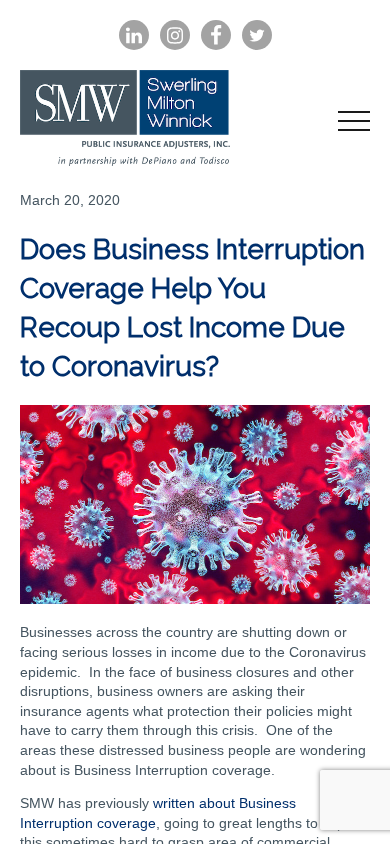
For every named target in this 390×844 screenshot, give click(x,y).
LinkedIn (134, 35)
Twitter (257, 35)
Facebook (216, 35)
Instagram (175, 35)
